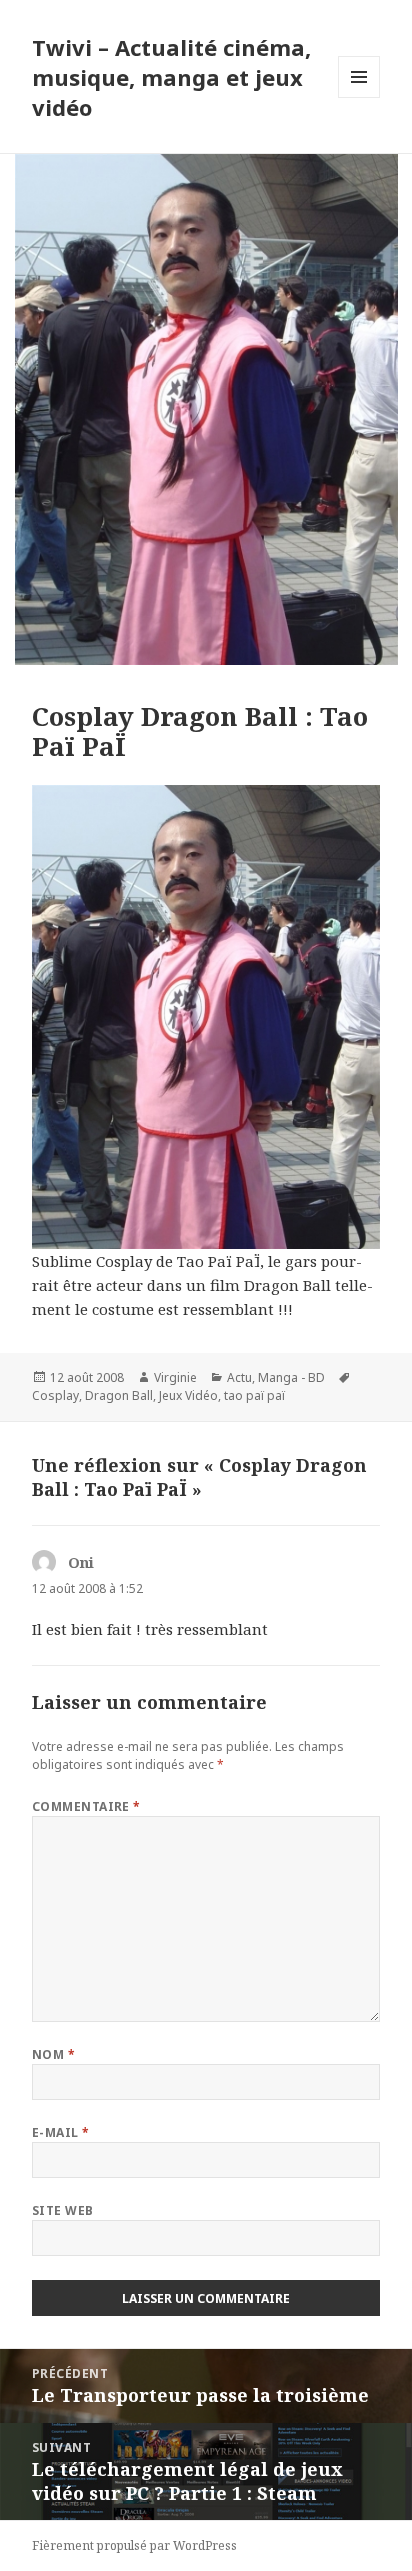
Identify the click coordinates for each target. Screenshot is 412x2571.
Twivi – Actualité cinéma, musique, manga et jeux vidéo (171, 77)
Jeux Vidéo (188, 1395)
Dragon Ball (119, 1395)
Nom (53, 2054)
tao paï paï (254, 1395)
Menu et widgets (359, 97)
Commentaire (86, 1806)
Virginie (175, 1377)
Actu (239, 1377)
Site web (63, 2210)
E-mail (61, 2132)
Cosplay (55, 1395)
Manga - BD (291, 1377)
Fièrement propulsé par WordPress (134, 2545)
